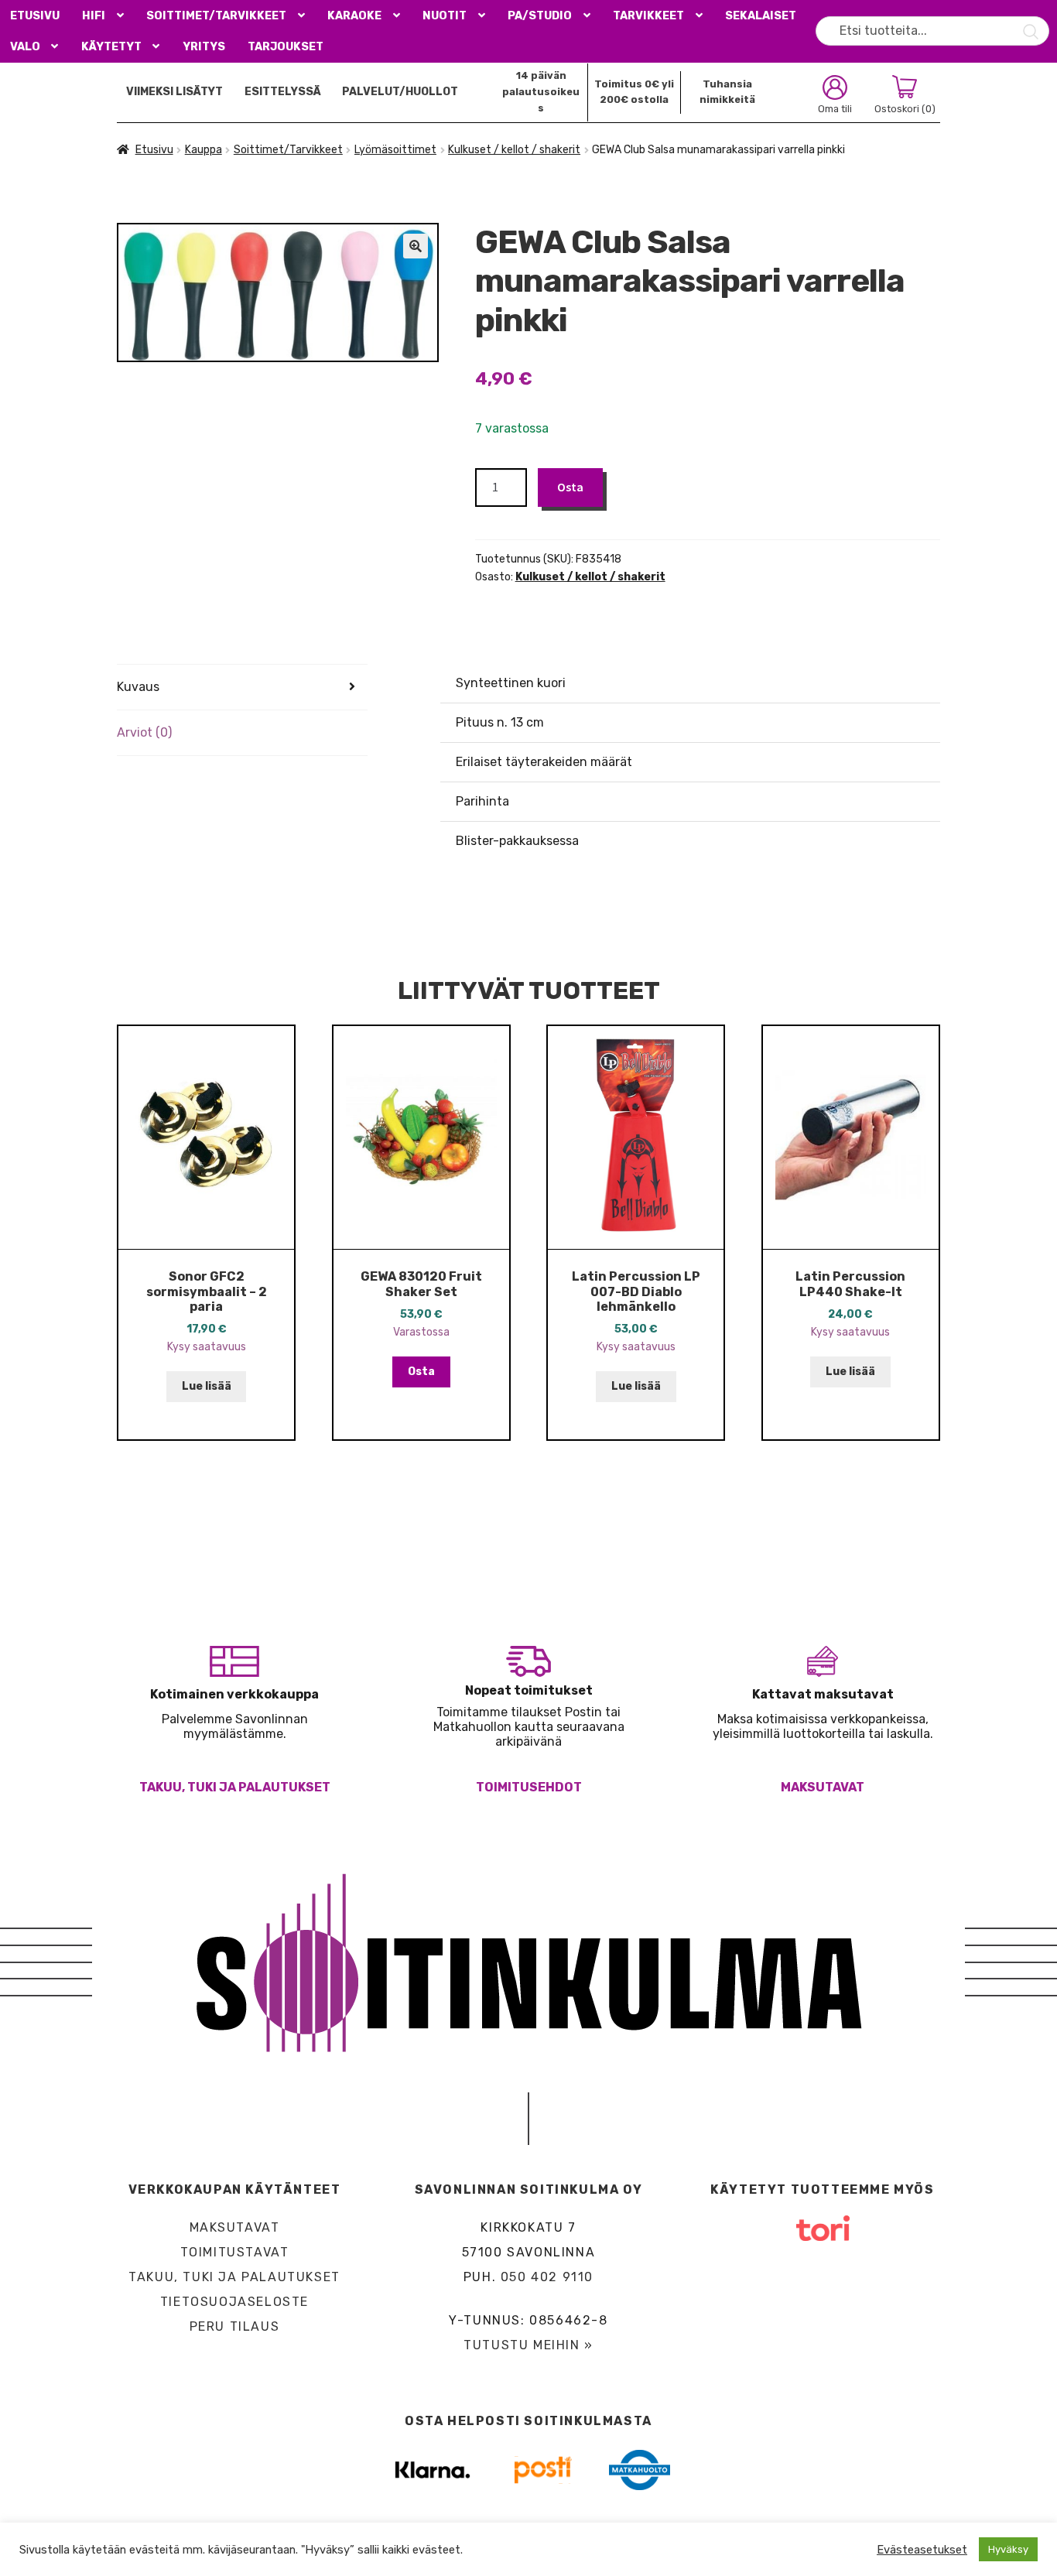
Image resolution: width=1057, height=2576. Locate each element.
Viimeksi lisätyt (174, 92)
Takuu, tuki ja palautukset (235, 1787)
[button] (416, 246)
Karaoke (354, 16)
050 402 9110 (547, 2277)
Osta (570, 487)
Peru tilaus (235, 2326)
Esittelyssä (283, 92)
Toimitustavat (235, 2252)
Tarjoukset (286, 47)
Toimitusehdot (529, 1787)
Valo (25, 47)
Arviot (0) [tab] (144, 732)
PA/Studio (540, 16)
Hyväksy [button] (1008, 2549)
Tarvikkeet (648, 16)
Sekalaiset (761, 16)
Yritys (204, 47)
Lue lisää (207, 1386)
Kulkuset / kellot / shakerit (514, 150)
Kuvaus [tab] (138, 687)
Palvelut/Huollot (400, 92)
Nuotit (445, 16)
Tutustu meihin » (528, 2345)
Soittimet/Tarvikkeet (216, 16)
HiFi (94, 16)
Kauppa (204, 150)
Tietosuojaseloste (234, 2302)
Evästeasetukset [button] (922, 2550)
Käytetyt (111, 47)
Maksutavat (823, 1787)
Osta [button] (421, 1372)
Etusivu (35, 16)
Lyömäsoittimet (395, 150)
